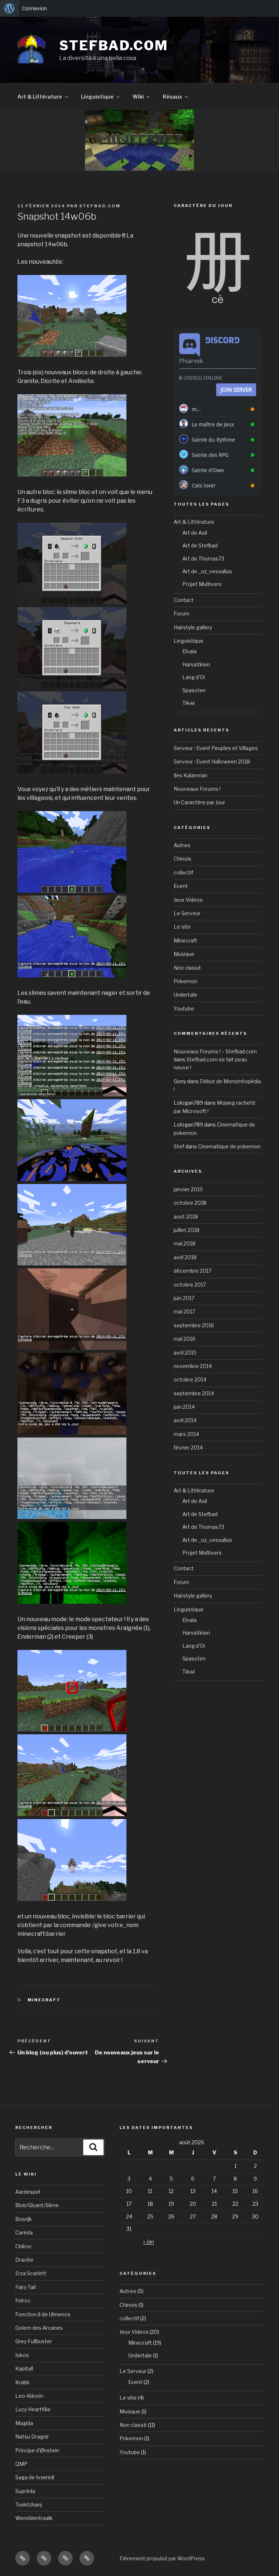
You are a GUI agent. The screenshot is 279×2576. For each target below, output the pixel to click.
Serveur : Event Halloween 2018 (212, 761)
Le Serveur (187, 913)
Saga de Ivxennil (35, 2477)
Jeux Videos (188, 900)
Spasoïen (194, 690)
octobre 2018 (190, 1203)
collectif (183, 872)
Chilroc (24, 2246)
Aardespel (28, 2192)
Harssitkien (196, 664)
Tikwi (189, 703)
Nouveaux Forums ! (197, 789)
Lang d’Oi (194, 677)
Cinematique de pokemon (229, 1146)
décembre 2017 (193, 1271)
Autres (182, 845)
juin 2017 (184, 1298)
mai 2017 (184, 1311)
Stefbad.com (114, 45)
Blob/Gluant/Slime (37, 2205)
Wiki (138, 97)
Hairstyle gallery (193, 627)
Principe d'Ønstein (37, 2450)
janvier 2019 (188, 1189)
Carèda (24, 2232)
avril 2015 (185, 1353)
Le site (182, 927)
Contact (184, 600)
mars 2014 (186, 1434)
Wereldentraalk (34, 2518)
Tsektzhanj (29, 2505)
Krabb (22, 2382)
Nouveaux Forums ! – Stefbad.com (215, 1051)
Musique (184, 954)
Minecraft (44, 2000)
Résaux (172, 97)
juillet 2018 (187, 1230)
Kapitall (24, 2368)
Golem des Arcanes (39, 2328)
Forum (181, 613)
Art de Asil (195, 533)
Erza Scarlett (31, 2273)
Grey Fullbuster (34, 2341)
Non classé (187, 968)
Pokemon (185, 981)
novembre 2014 (193, 1366)
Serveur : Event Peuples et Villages (216, 748)
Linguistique (97, 97)
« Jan (149, 2242)
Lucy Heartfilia (33, 2409)
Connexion (34, 8)
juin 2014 (184, 1407)
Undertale (185, 995)
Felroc (23, 2300)
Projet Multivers (202, 584)
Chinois (183, 859)
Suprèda (25, 2491)
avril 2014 (185, 1420)
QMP (21, 2464)
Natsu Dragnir (32, 2437)
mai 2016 (185, 1339)
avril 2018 (185, 1257)
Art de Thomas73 (203, 559)
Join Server (236, 390)
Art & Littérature (40, 97)
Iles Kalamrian (191, 775)
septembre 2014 (194, 1393)
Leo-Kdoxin (29, 2396)
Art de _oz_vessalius (207, 571)
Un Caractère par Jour (199, 802)
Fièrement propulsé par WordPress (162, 2558)
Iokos (22, 2355)
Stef (179, 1146)
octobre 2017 (190, 1285)
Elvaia (189, 651)
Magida (24, 2423)
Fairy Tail (25, 2287)
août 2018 (186, 1217)
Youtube (184, 1008)
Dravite (24, 2260)
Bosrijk (24, 2219)
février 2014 (188, 1447)
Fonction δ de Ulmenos (43, 2314)
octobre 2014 (190, 1379)
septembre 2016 (194, 1325)
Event (181, 886)
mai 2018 (185, 1243)
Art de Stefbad (200, 545)
